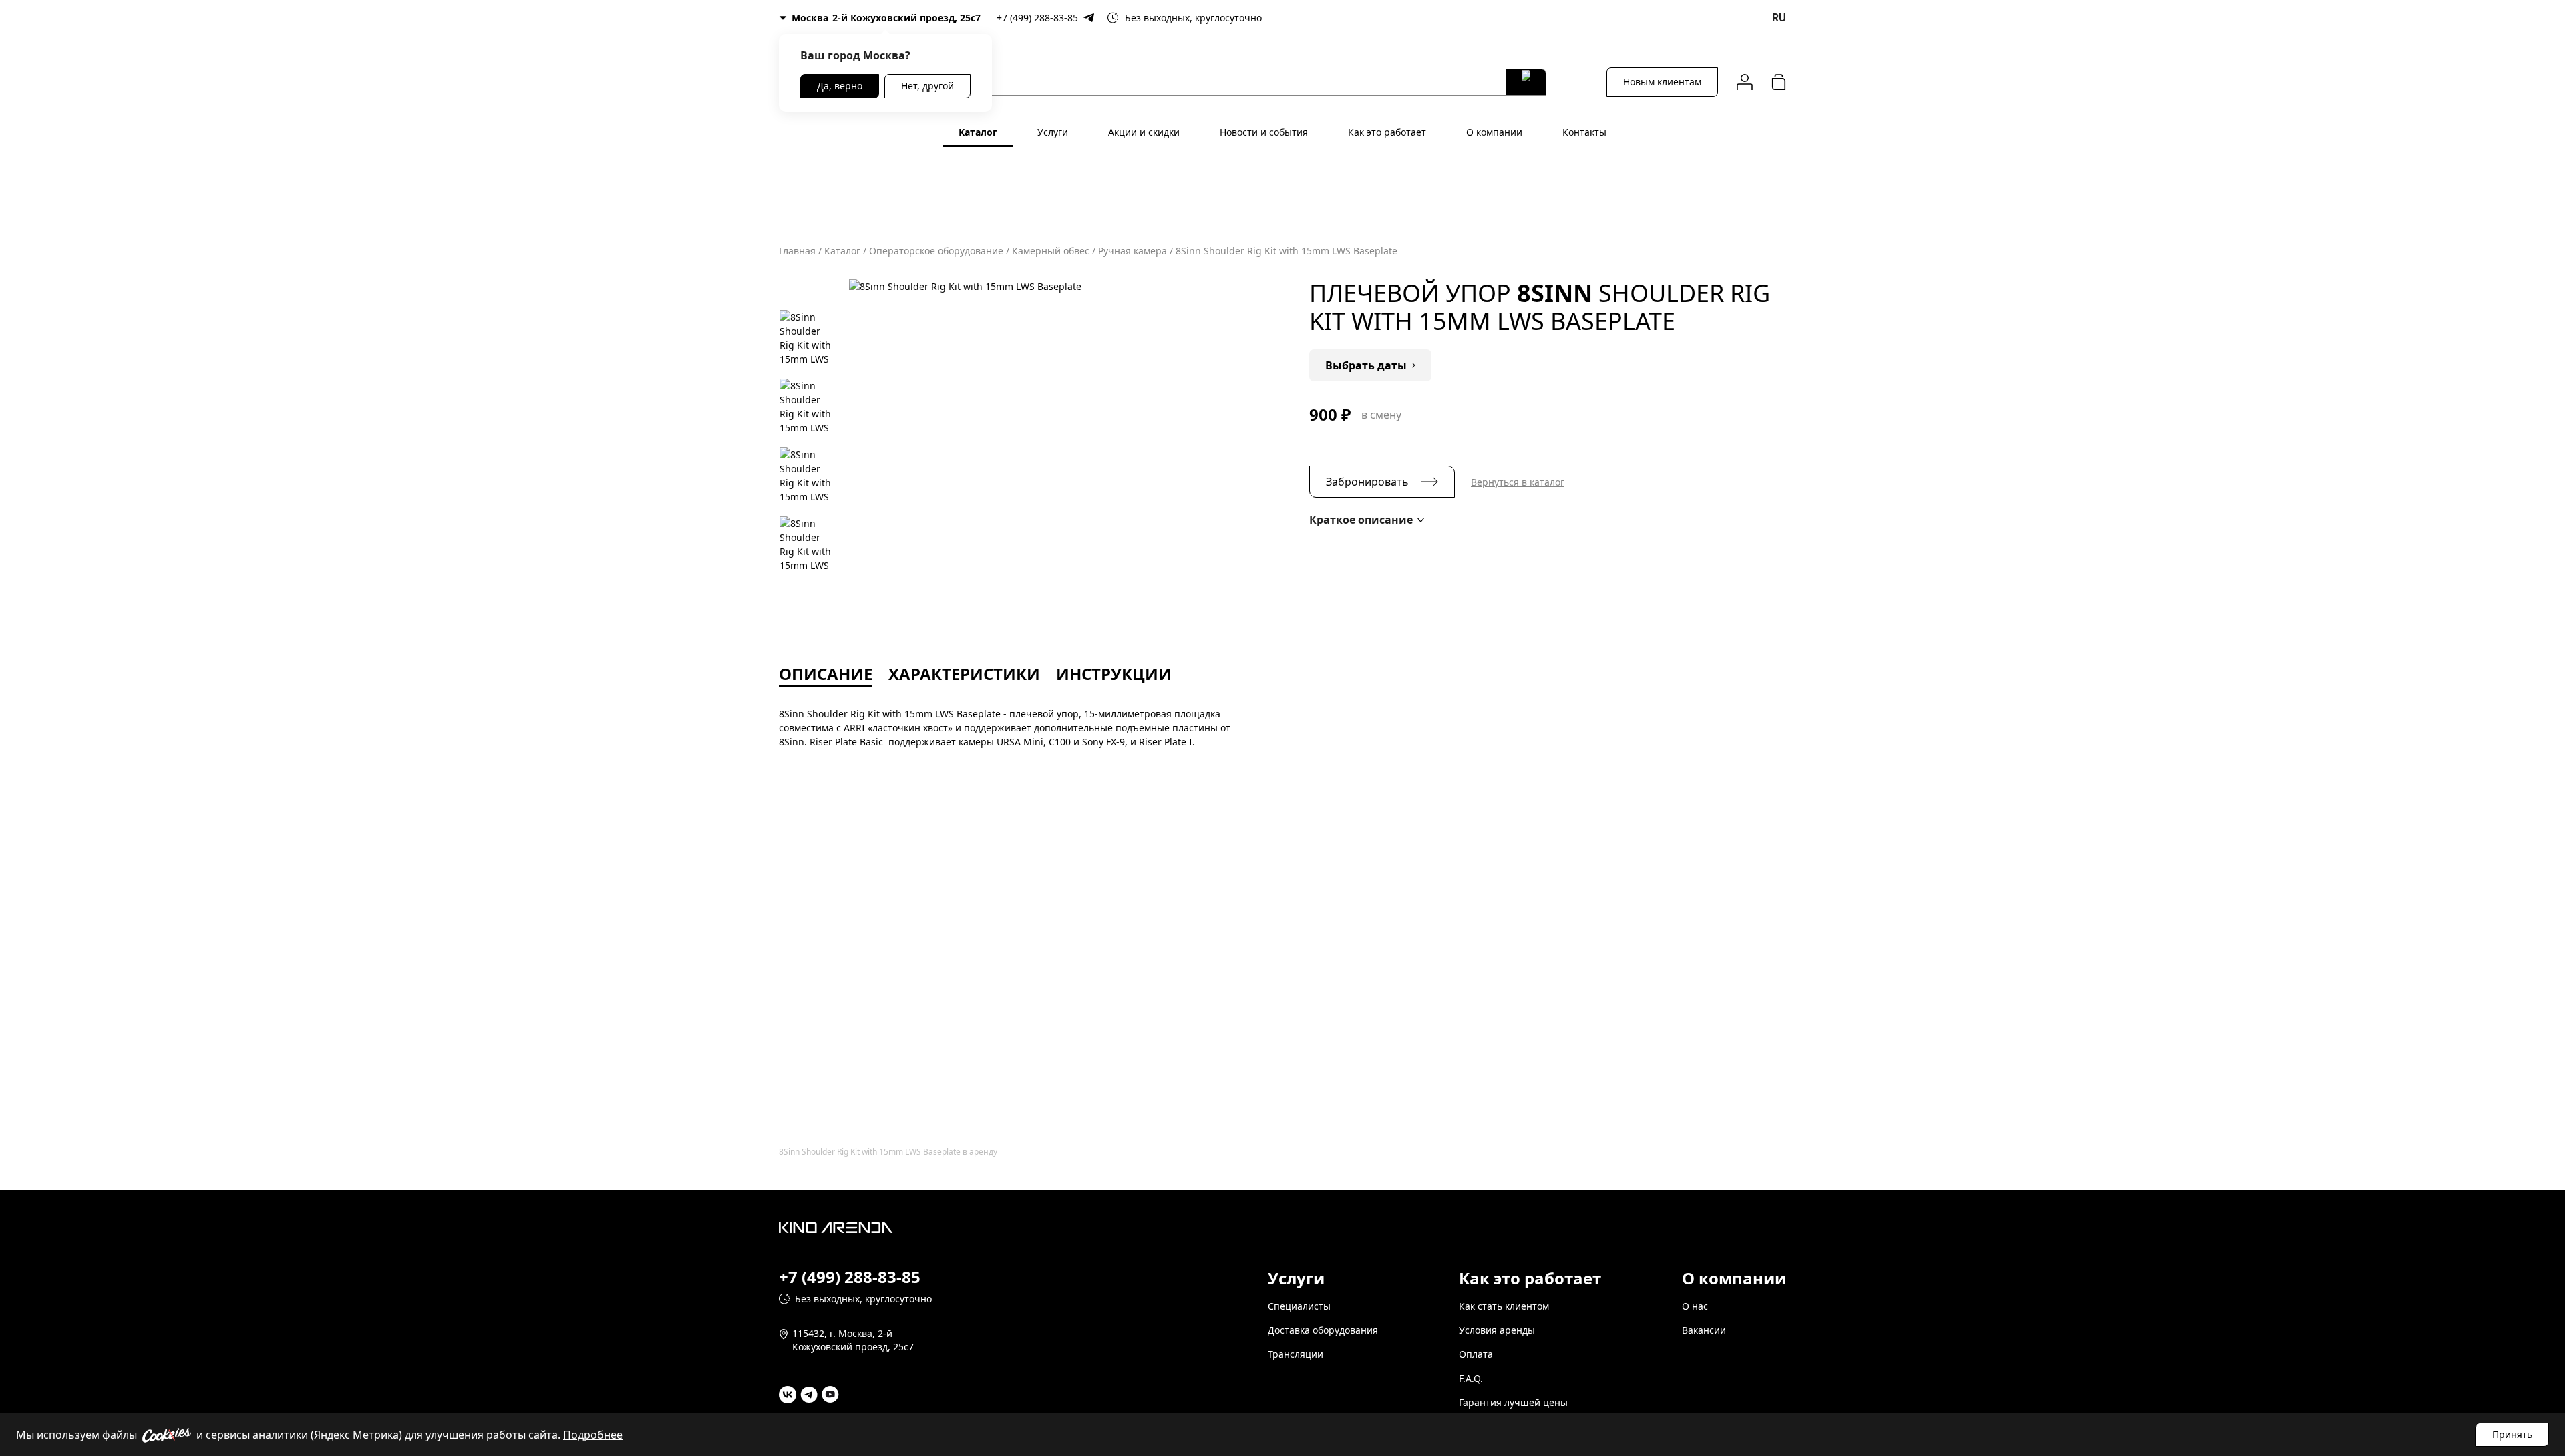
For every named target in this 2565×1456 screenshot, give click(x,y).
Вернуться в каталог (1518, 482)
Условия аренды (1497, 1330)
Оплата (1476, 1354)
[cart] (1779, 82)
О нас (1695, 1306)
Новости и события (1264, 132)
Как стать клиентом (1504, 1306)
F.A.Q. (1471, 1378)
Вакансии (1704, 1330)
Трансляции (1296, 1354)
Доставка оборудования (1323, 1330)
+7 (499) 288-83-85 (1037, 18)
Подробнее (593, 1435)
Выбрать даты (1366, 365)
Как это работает (1387, 132)
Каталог (978, 132)
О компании (1494, 132)
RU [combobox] (1779, 18)
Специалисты (1299, 1306)
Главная (797, 251)
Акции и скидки (1144, 132)
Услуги (1053, 132)
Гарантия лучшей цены (1513, 1402)
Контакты (1584, 132)
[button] (1367, 520)
